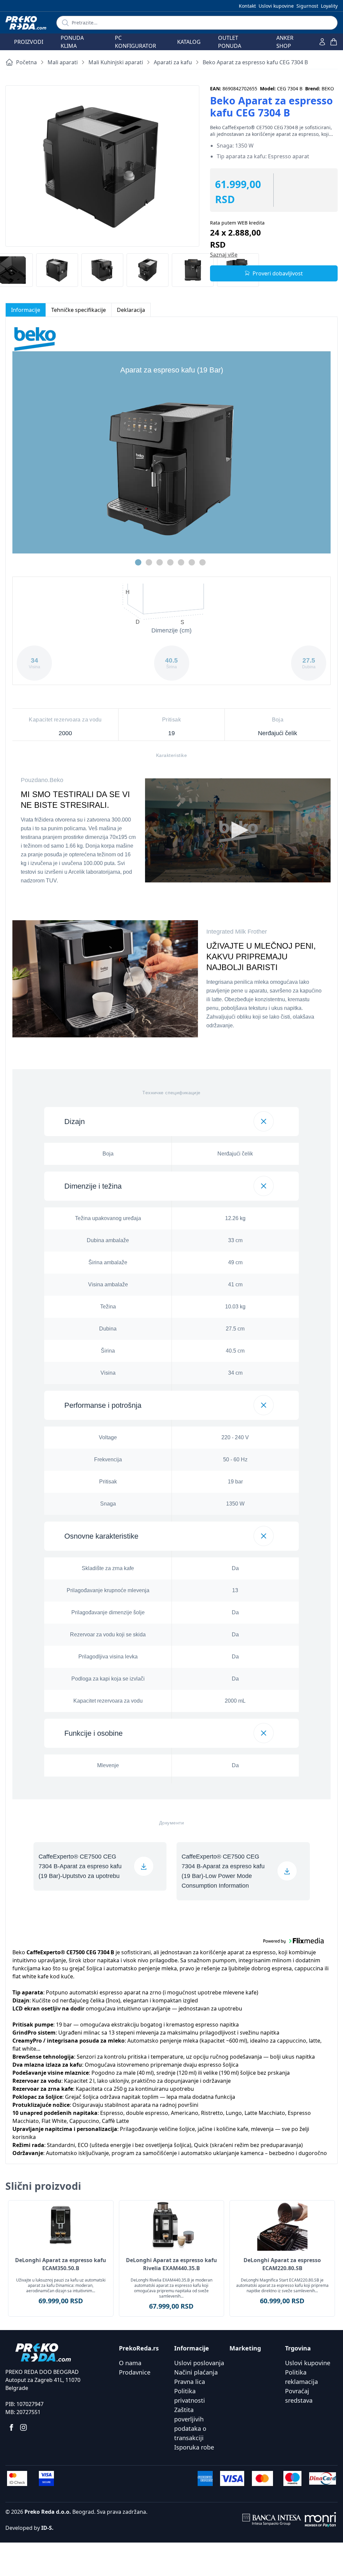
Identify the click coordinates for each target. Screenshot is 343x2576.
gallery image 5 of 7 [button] (181, 562)
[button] (171, 1122)
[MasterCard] (262, 2478)
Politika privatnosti (190, 2396)
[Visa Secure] (46, 2478)
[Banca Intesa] (272, 2520)
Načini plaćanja (196, 2372)
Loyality (329, 6)
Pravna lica (190, 2382)
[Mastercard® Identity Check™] (17, 2478)
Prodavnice (135, 2372)
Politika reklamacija (301, 2377)
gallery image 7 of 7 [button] (202, 562)
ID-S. (47, 2528)
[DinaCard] (323, 2478)
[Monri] (320, 2520)
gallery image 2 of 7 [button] (149, 562)
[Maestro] (292, 2478)
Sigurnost (307, 6)
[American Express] (205, 2478)
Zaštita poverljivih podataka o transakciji (190, 2424)
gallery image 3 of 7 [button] (160, 562)
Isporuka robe (194, 2447)
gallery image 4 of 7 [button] (170, 562)
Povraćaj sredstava (299, 2396)
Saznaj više (224, 255)
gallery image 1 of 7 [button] (138, 562)
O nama (130, 2363)
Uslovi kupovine (276, 6)
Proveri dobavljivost (278, 273)
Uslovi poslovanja (199, 2363)
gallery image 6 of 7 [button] (192, 562)
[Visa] (232, 2478)
